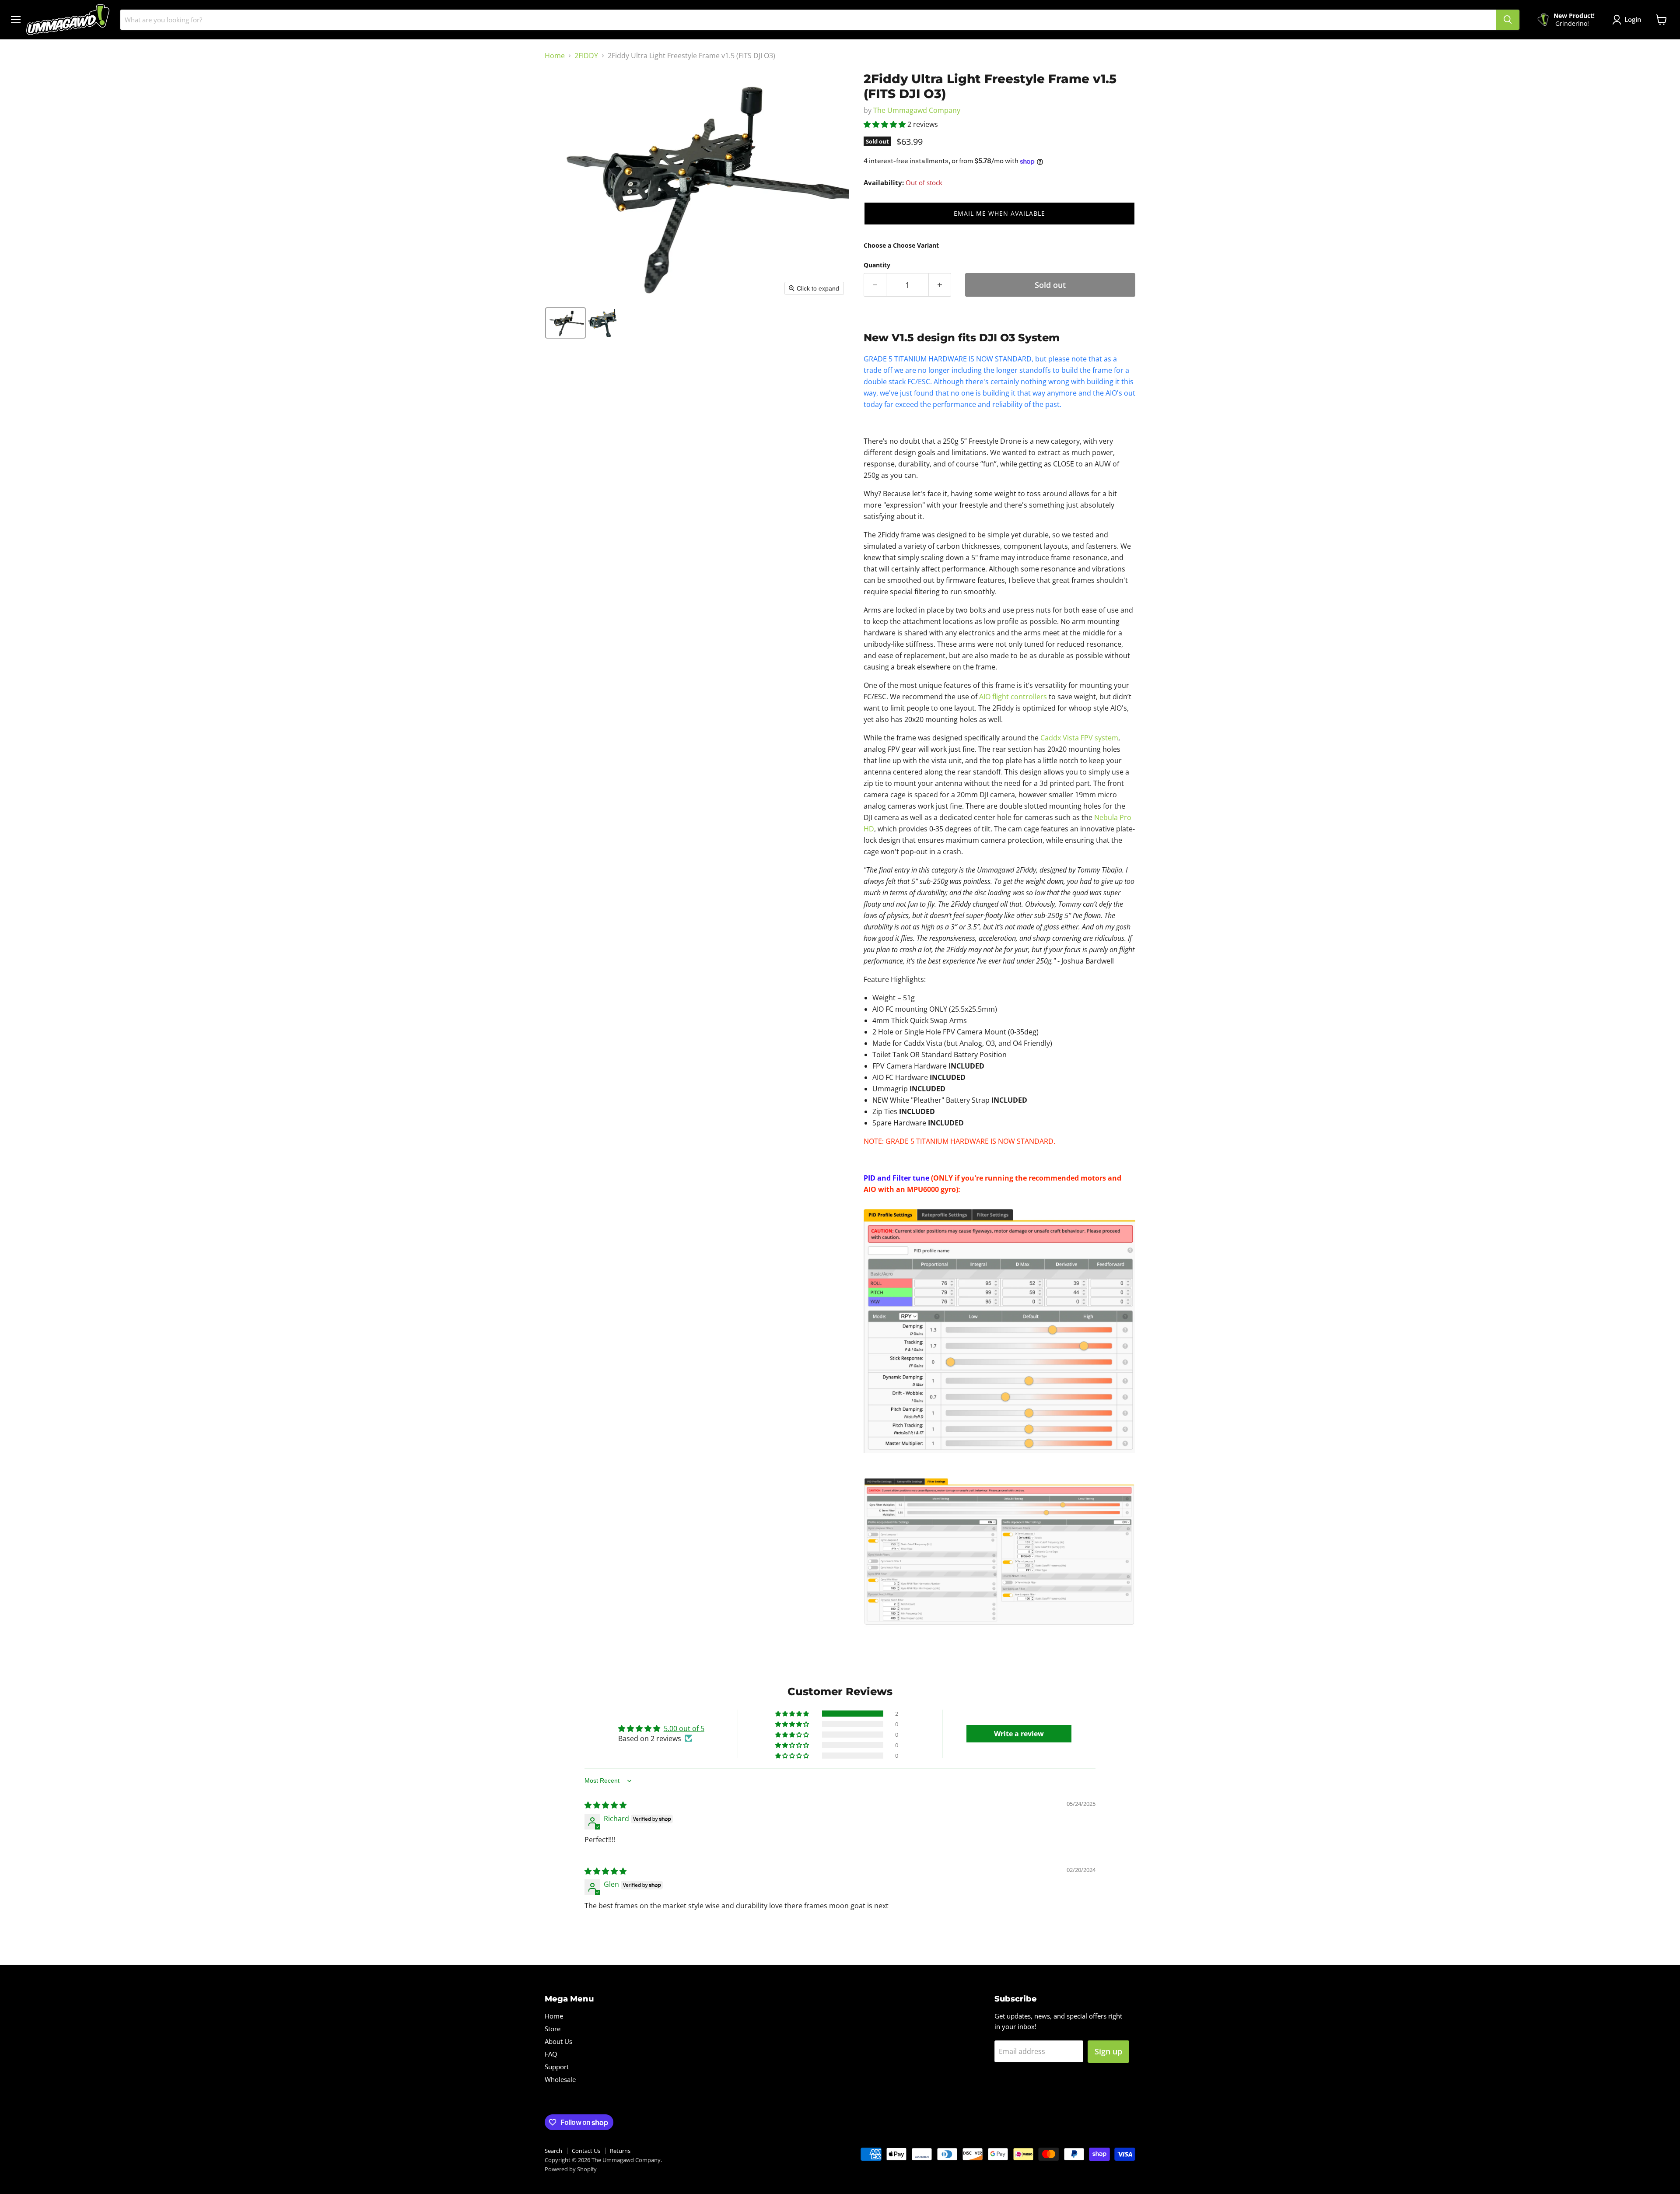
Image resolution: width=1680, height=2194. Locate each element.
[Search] (1508, 20)
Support (557, 2067)
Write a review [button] (1019, 1734)
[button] (565, 323)
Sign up (1108, 2051)
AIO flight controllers (1013, 697)
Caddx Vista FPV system (1079, 738)
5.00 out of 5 (684, 1728)
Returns (620, 2151)
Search (553, 2151)
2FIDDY (586, 56)
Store (553, 2029)
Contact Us (586, 2151)
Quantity (877, 265)
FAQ (551, 2054)
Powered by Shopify (571, 2169)
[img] (605, 1805)
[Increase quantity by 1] (940, 285)
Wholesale (560, 2079)
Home (555, 56)
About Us (558, 2041)
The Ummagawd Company (917, 110)
